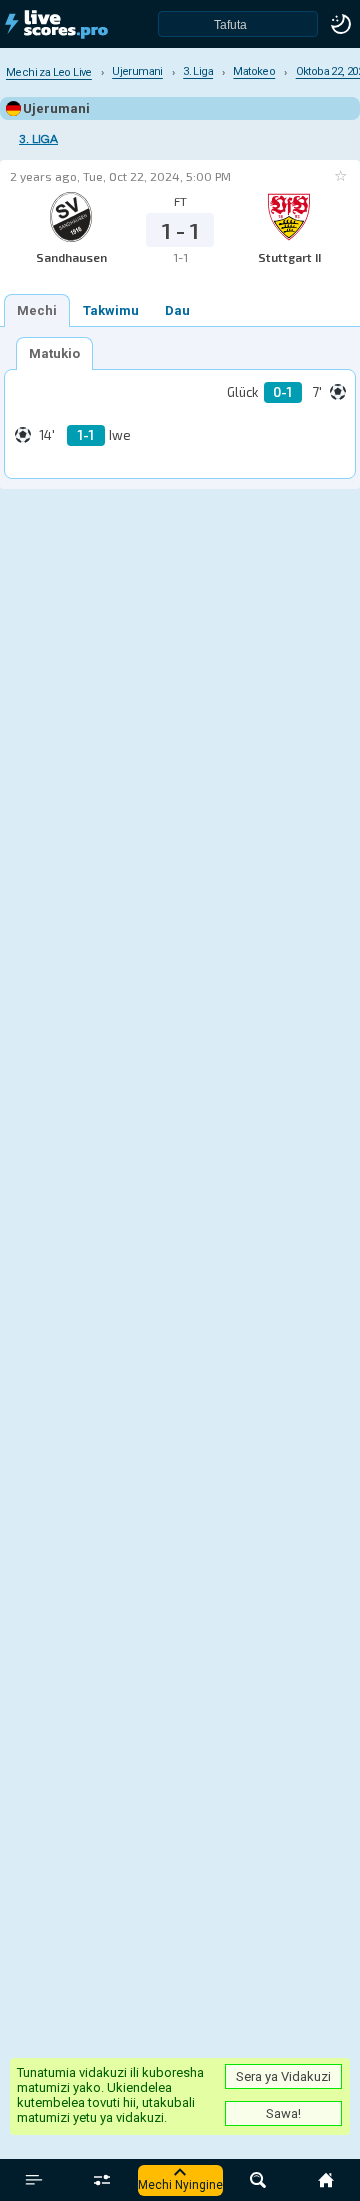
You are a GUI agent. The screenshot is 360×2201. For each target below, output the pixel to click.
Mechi (37, 310)
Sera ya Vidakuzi (283, 2076)
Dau (177, 310)
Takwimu (111, 310)
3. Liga (38, 139)
